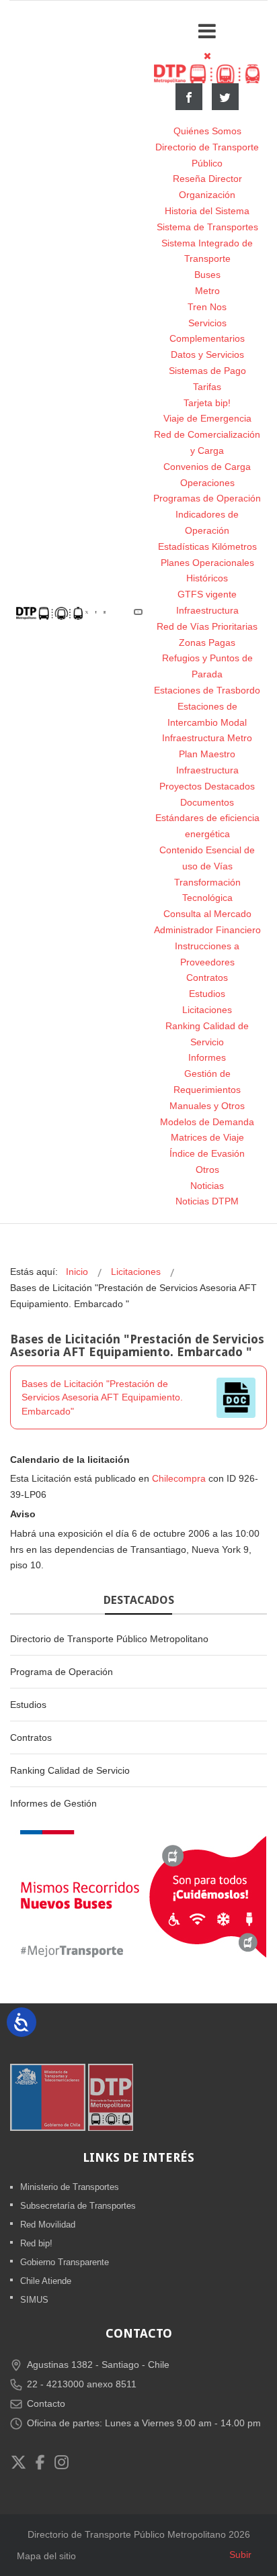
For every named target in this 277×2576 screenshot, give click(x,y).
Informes (207, 1057)
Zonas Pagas (207, 642)
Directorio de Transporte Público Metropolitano (109, 1639)
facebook (189, 97)
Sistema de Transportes (207, 227)
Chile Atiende (46, 2281)
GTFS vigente (207, 594)
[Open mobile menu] (207, 31)
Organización (207, 195)
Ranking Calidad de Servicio (70, 1770)
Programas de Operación (207, 498)
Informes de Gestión (53, 1803)
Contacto (46, 2403)
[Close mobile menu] (207, 56)
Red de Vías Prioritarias (207, 626)
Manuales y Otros (207, 1106)
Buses (207, 275)
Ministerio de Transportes (70, 2187)
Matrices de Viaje (207, 1137)
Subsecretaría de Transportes (78, 2206)
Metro (207, 291)
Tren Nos (207, 307)
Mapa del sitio (46, 2556)
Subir (240, 2555)
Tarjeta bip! (207, 403)
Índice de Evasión (207, 1153)
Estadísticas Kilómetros (207, 546)
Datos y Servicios (207, 354)
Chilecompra (179, 1478)
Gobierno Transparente (65, 2262)
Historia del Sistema (207, 211)
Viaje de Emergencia (207, 418)
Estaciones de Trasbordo (207, 690)
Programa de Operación (62, 1672)
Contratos (207, 977)
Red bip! (36, 2243)
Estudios (207, 994)
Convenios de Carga (207, 467)
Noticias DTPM (207, 1201)
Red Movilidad (48, 2225)
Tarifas (207, 387)
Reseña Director (207, 179)
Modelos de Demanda (207, 1122)
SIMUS (34, 2300)
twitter (225, 97)
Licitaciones (207, 1010)
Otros (207, 1170)
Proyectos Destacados (207, 786)
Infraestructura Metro (207, 738)
